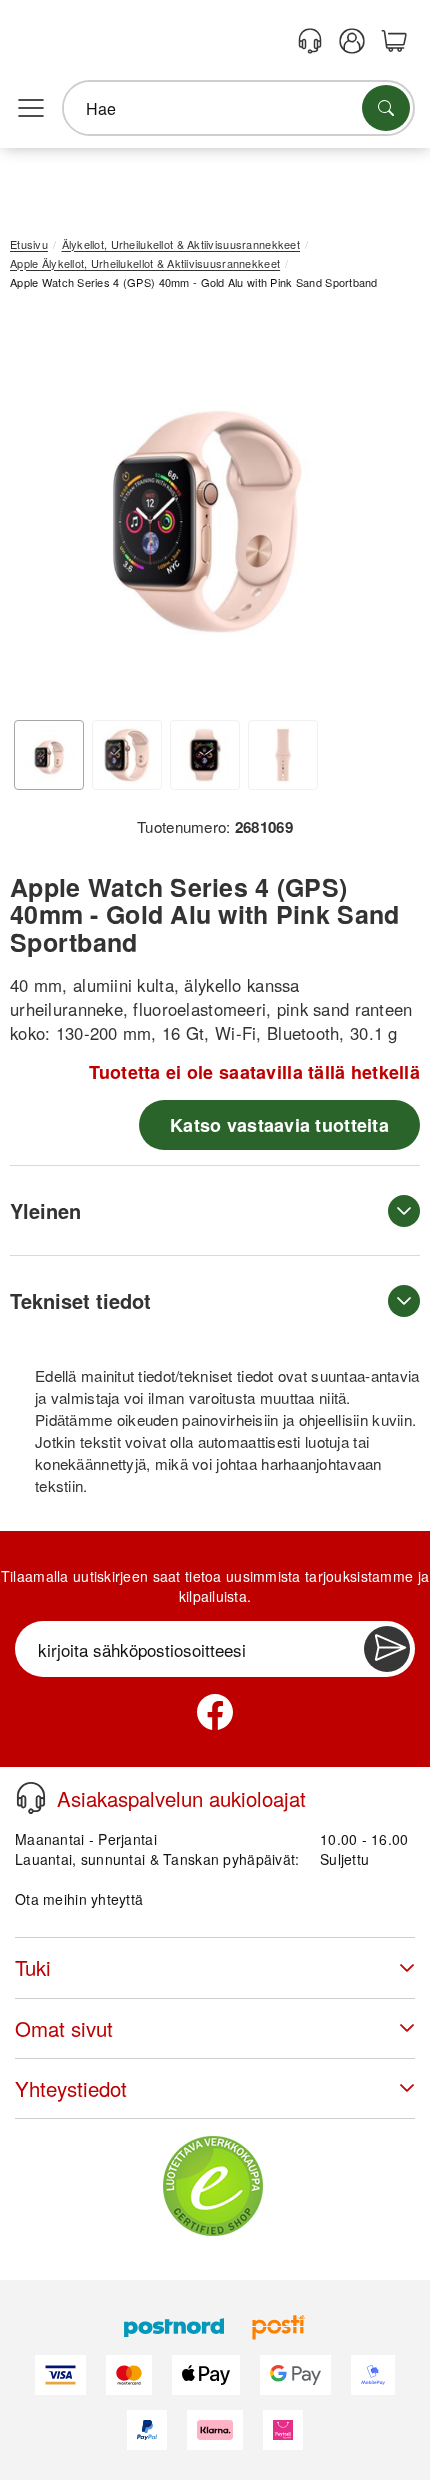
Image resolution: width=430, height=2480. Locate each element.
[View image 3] (205, 755)
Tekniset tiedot (80, 1300)
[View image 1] (49, 755)
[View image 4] (283, 755)
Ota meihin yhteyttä (79, 1899)
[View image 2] (127, 755)
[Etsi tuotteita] (386, 108)
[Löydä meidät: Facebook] (215, 1712)
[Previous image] (40, 512)
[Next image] (375, 512)
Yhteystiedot (71, 2088)
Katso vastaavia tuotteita (279, 1125)
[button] (207, 507)
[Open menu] (31, 109)
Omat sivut (64, 2028)
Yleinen (45, 1210)
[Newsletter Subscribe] (387, 1649)
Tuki (33, 1967)
